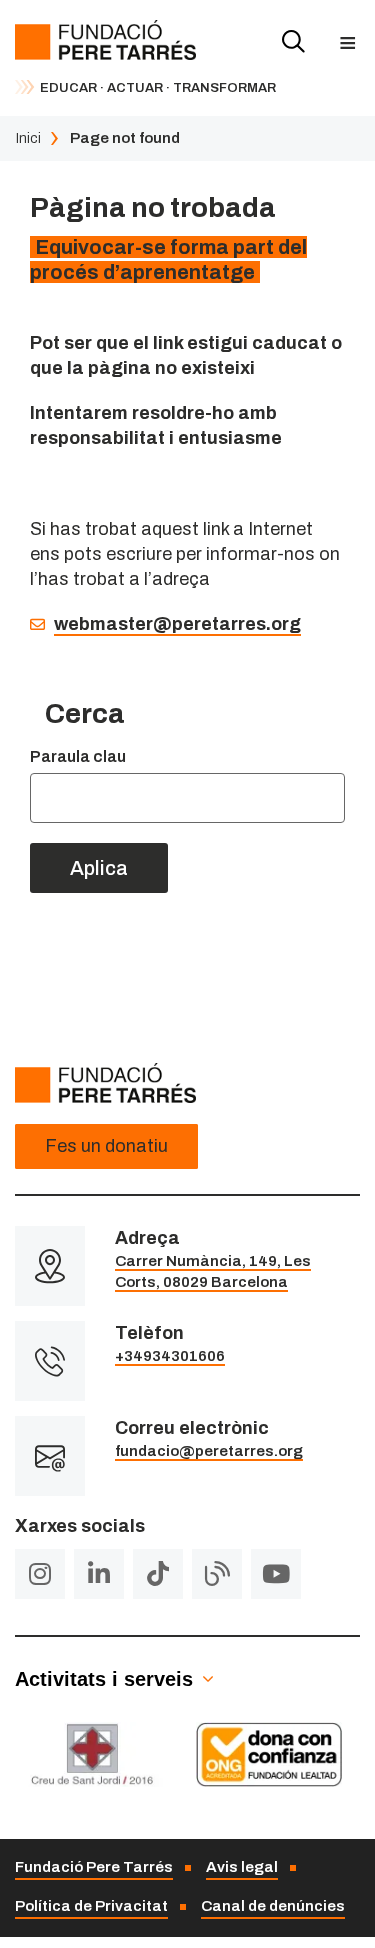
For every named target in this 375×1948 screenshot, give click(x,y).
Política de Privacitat (91, 1906)
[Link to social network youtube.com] (276, 1574)
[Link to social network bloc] (217, 1574)
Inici (28, 138)
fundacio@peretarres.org (209, 1451)
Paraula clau (78, 756)
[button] (347, 42)
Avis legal (242, 1867)
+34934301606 (170, 1356)
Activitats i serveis (104, 1679)
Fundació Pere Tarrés (94, 1867)
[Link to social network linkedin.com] (99, 1574)
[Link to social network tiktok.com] (158, 1574)
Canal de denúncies (273, 1906)
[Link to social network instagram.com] (40, 1574)
